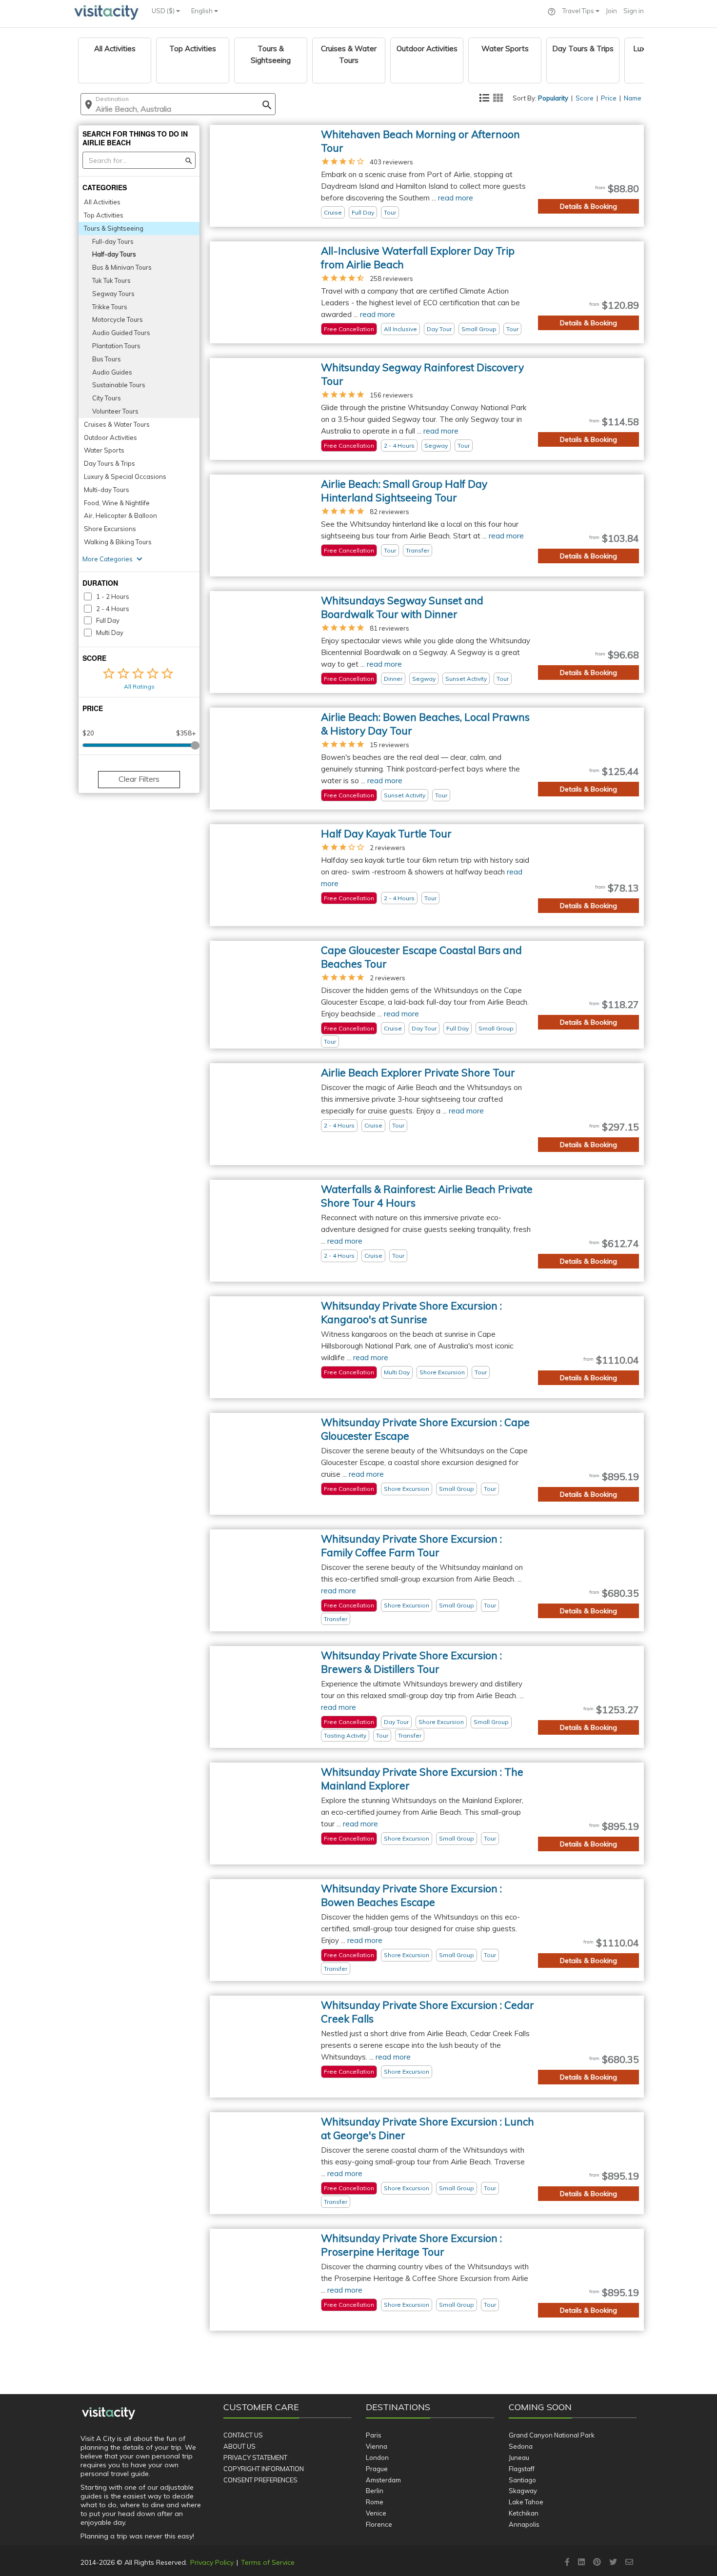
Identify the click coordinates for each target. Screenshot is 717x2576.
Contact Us (243, 2435)
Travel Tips (579, 11)
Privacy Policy (212, 2562)
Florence (379, 2524)
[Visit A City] (109, 2414)
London (377, 2457)
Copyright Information (264, 2469)
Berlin (375, 2491)
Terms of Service (268, 2562)
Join (611, 11)
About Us (239, 2446)
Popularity (553, 98)
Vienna (377, 2446)
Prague (377, 2469)
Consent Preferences (260, 2480)
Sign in (634, 11)
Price (609, 98)
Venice (376, 2513)
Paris (374, 2435)
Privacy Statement (255, 2457)
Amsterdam (383, 2480)
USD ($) (164, 11)
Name (633, 98)
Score (585, 98)
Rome (375, 2502)
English (203, 11)
